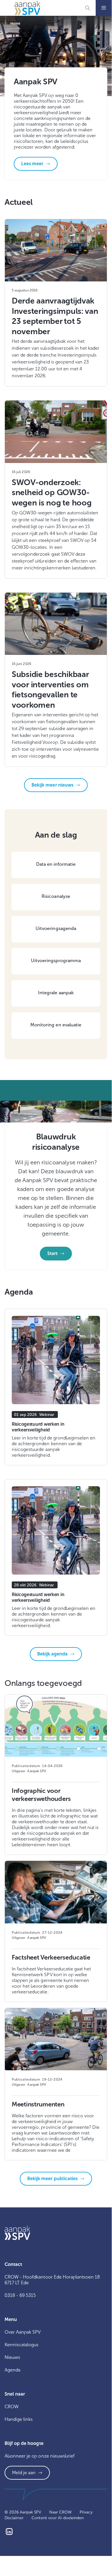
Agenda (12, 2370)
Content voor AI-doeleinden (58, 2518)
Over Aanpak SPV (23, 2332)
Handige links (19, 2419)
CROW (12, 2407)
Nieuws (12, 2357)
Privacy (86, 2512)
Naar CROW (60, 2512)
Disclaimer (14, 2518)
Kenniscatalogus (21, 2345)
